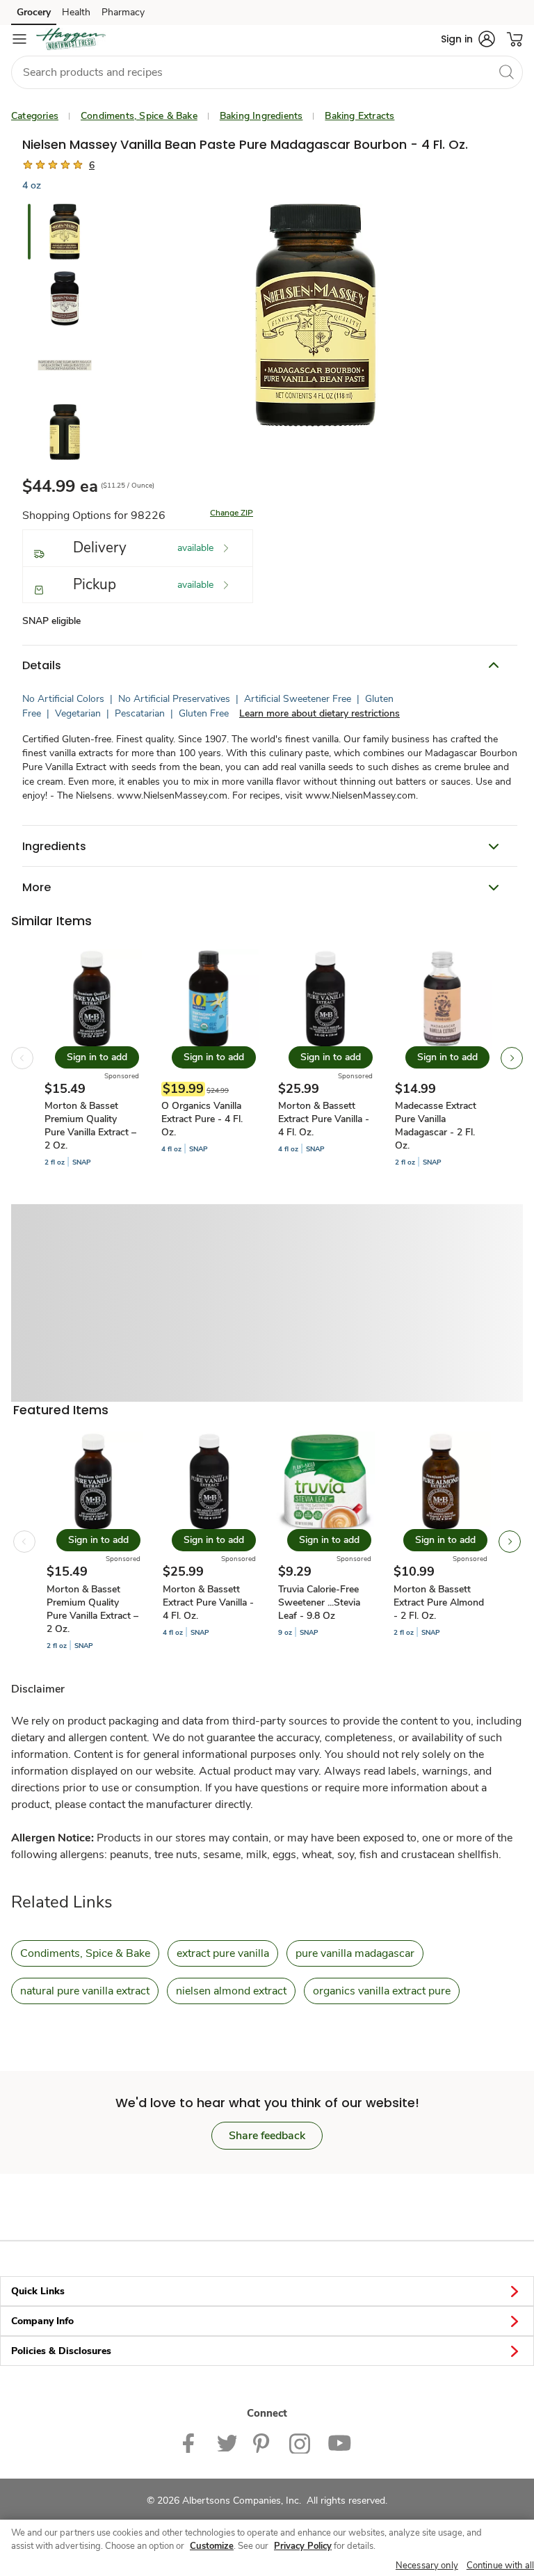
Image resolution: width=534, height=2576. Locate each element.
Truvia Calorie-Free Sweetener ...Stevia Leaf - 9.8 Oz (319, 1602)
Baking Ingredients (261, 116)
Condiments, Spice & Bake (139, 116)
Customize (212, 2546)
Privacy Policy (303, 2546)
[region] (267, 2548)
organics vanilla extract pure (382, 1991)
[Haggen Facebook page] (192, 2442)
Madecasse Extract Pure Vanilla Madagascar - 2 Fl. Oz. (436, 1126)
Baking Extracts (359, 116)
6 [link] (92, 165)
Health (76, 12)
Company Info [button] (42, 2321)
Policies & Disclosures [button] (61, 2351)
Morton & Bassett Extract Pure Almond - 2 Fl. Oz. (439, 1602)
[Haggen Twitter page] (227, 2442)
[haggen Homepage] (71, 39)
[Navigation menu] (19, 39)
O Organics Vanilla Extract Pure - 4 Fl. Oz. (202, 1119)
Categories (35, 116)
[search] (506, 72)
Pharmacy (123, 12)
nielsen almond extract (231, 1991)
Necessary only (427, 2566)
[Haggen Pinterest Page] (263, 2442)
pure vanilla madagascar (355, 1953)
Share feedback (267, 2136)
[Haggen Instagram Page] (300, 2442)
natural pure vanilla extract (85, 1991)
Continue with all (500, 2566)
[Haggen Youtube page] (339, 2442)
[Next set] (512, 1058)
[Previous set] (22, 1058)
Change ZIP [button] (232, 513)
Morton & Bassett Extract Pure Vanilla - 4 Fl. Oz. (324, 1119)
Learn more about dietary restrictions (319, 713)
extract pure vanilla (223, 1953)
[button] (468, 39)
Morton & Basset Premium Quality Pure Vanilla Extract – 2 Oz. (90, 1126)
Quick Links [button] (38, 2291)
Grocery (34, 12)
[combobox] (267, 72)
